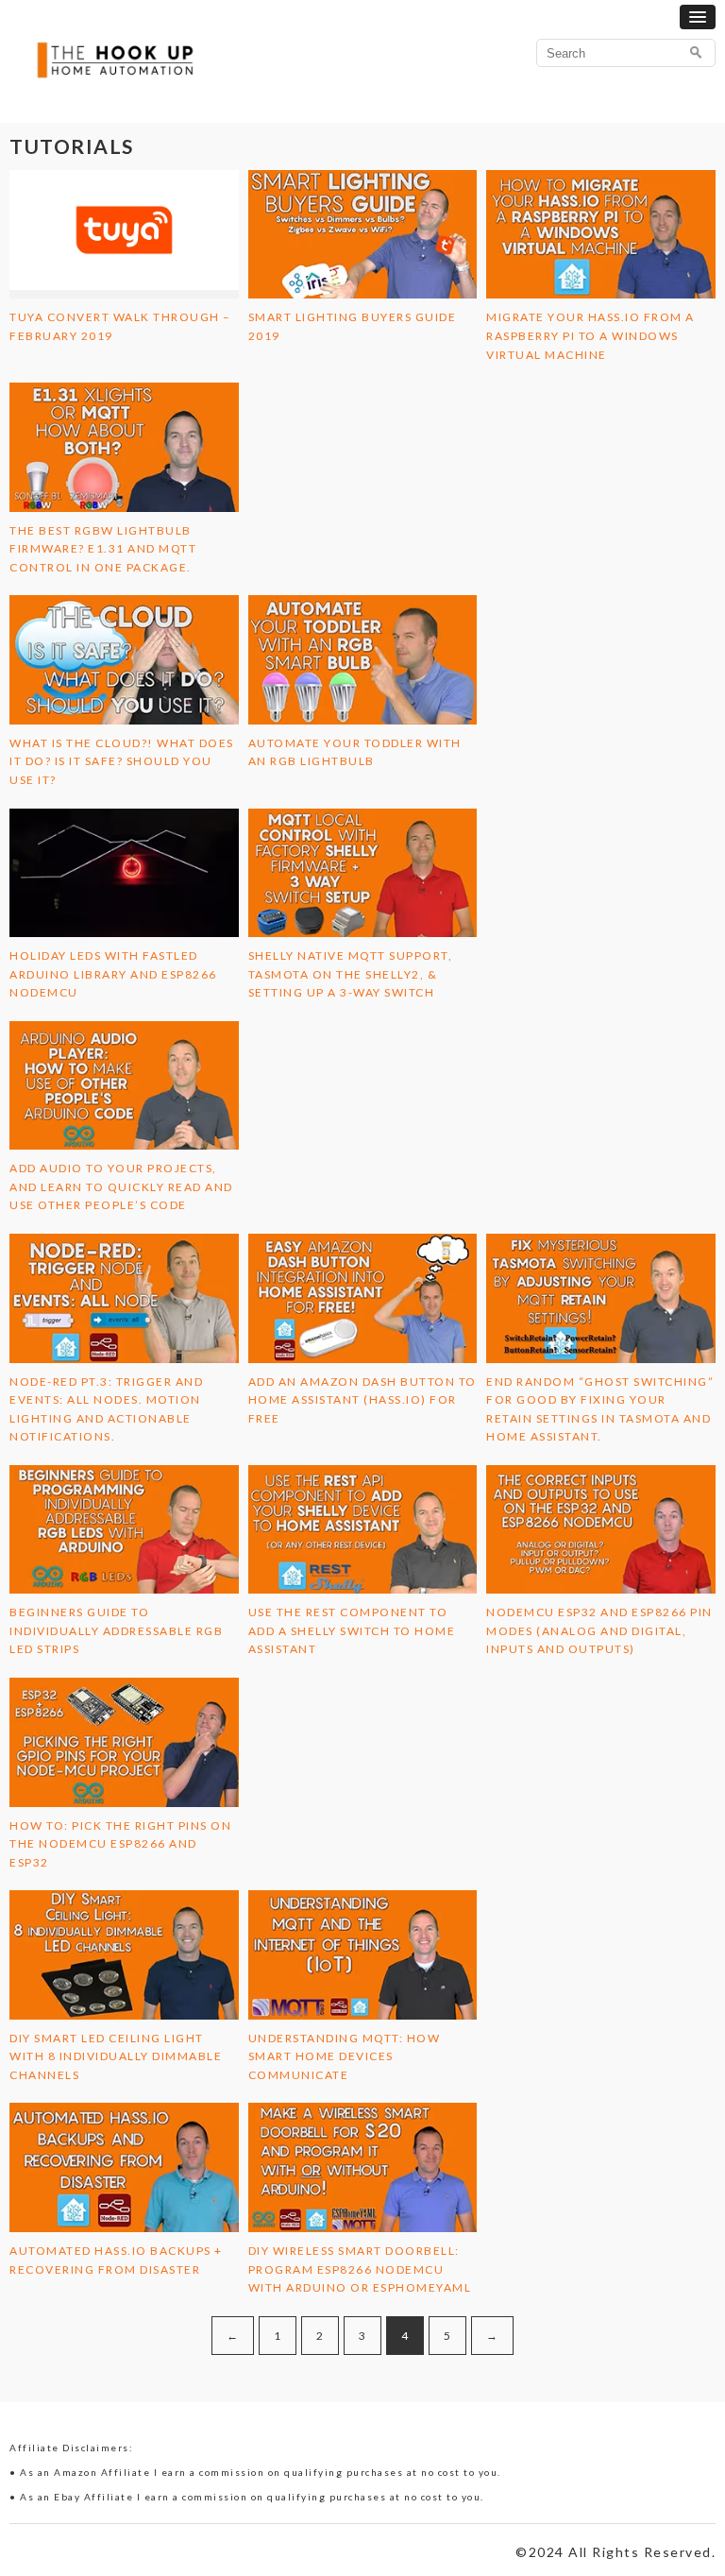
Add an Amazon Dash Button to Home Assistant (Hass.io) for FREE (362, 1400)
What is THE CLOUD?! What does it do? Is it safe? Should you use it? (122, 761)
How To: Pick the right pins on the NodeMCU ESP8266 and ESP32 (120, 1844)
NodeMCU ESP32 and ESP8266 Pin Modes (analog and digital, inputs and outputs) (599, 1630)
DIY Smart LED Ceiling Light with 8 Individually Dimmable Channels (116, 2056)
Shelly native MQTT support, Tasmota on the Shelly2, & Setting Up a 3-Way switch (351, 974)
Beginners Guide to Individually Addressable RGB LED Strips (116, 1630)
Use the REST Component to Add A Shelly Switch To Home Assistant (352, 1630)
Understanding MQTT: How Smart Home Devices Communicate (345, 2056)
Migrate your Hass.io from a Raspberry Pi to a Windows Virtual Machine (590, 335)
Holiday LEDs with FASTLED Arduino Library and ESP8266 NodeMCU (113, 974)
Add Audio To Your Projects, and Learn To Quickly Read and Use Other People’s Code (121, 1186)
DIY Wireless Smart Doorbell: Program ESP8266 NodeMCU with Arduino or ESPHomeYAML (360, 2269)
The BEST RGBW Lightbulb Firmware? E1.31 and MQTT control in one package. (103, 549)
